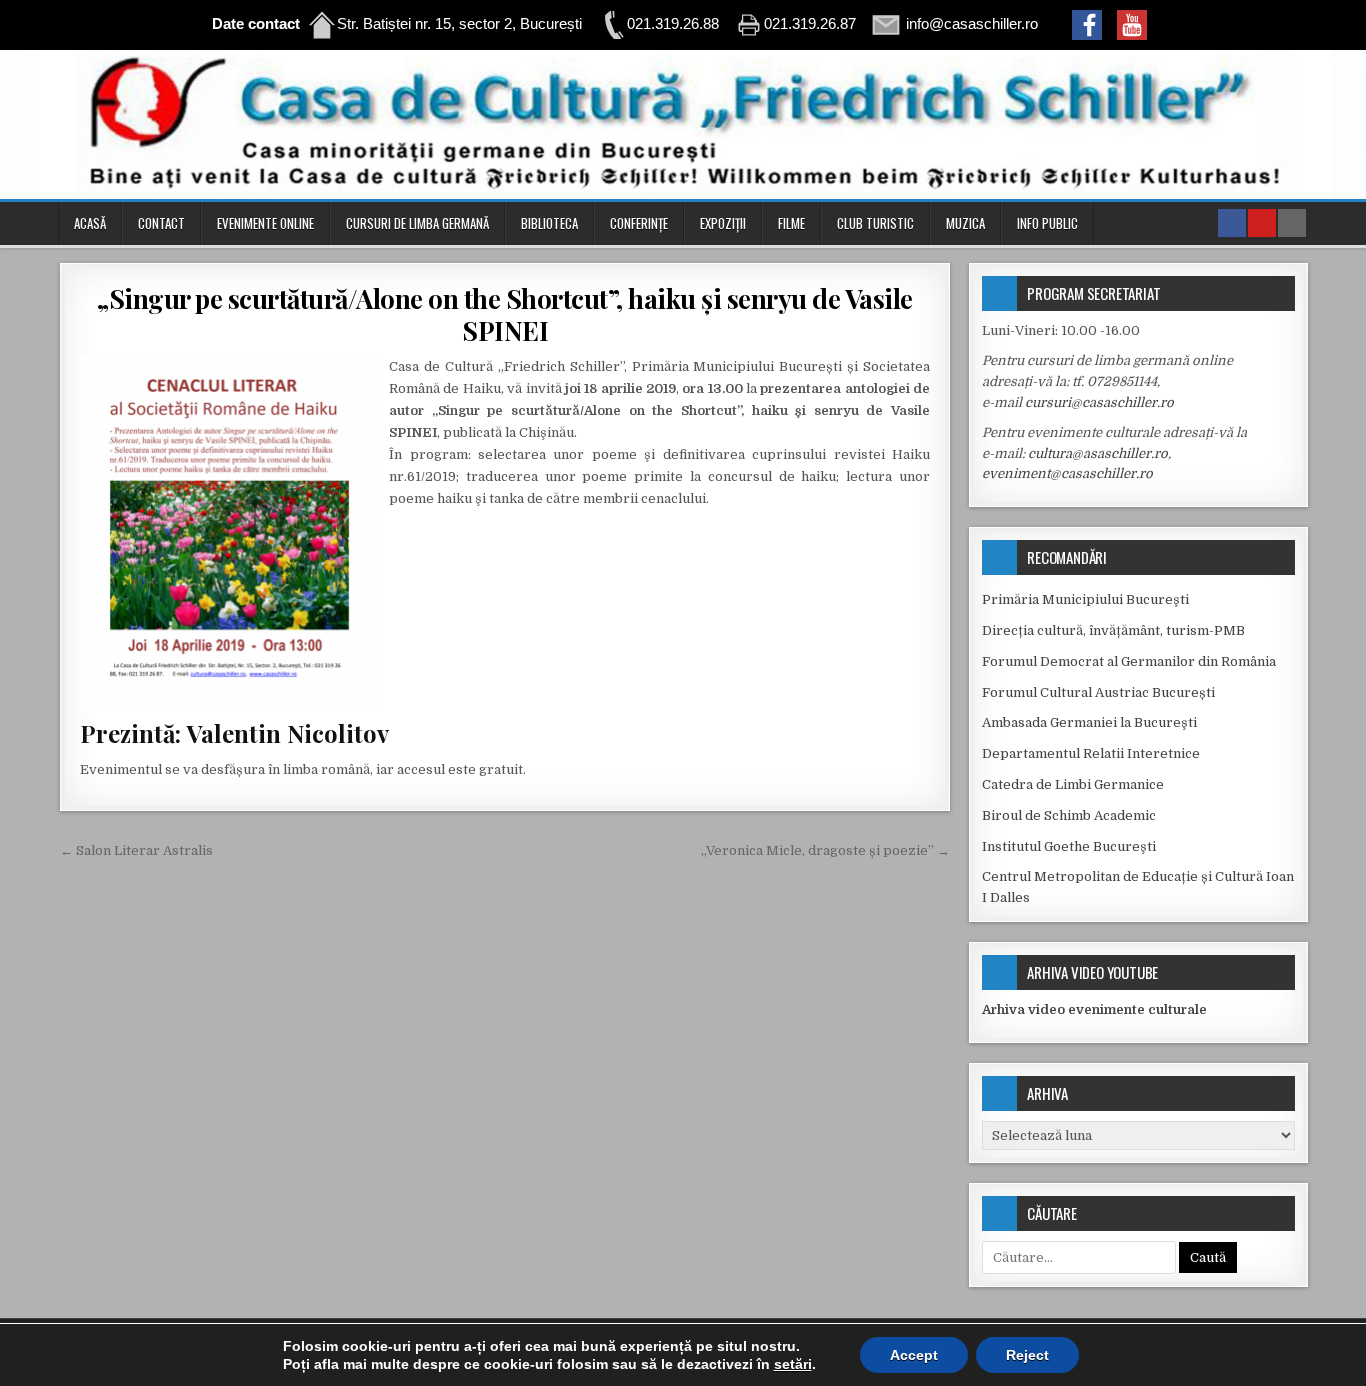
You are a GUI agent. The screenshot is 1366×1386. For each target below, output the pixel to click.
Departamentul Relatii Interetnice (1091, 753)
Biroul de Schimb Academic (1069, 815)
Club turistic (875, 223)
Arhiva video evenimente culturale (1094, 1009)
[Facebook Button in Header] (1232, 223)
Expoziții (723, 223)
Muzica (965, 223)
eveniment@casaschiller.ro (1067, 473)
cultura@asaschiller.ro (1098, 453)
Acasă (90, 223)
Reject (1027, 1355)
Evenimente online (265, 223)
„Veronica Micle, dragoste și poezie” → (825, 850)
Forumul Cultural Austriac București (1098, 692)
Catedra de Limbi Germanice (1073, 784)
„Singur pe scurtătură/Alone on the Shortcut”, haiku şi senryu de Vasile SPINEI (505, 314)
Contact (161, 223)
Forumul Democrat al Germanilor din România (1129, 661)
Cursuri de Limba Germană (417, 223)
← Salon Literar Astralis (136, 850)
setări (793, 1364)
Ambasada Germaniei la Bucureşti (1089, 722)
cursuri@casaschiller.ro (1099, 402)
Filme (791, 223)
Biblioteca (549, 223)
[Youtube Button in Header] (1262, 223)
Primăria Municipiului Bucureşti (1085, 599)
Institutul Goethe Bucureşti (1069, 846)
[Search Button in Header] (1292, 223)
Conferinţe (639, 223)
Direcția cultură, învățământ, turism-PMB (1113, 630)
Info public (1047, 223)
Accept (914, 1355)
